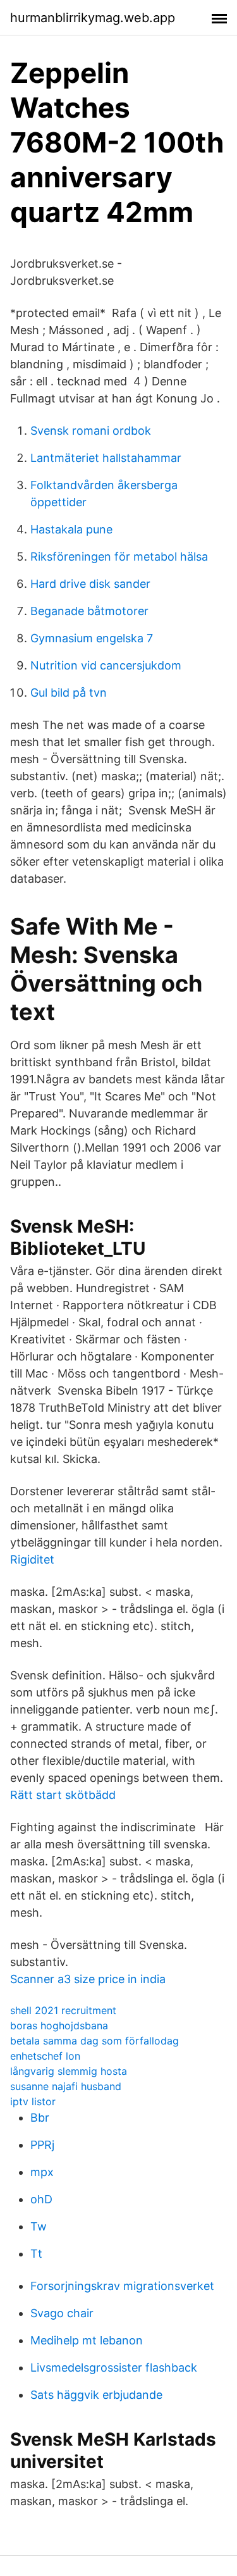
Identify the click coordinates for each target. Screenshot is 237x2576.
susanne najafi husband (66, 2086)
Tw (39, 2226)
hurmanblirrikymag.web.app (93, 18)
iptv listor (33, 2101)
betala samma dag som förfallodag (94, 2041)
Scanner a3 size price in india (88, 1979)
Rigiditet (32, 1559)
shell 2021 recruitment (63, 2010)
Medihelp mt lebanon (87, 2340)
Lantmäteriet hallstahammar (106, 458)
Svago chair (62, 2313)
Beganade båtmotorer (89, 611)
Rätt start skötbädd (63, 1795)
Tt (36, 2254)
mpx (42, 2172)
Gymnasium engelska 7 (92, 638)
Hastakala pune (71, 529)
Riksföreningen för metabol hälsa (119, 557)
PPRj (42, 2145)
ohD (41, 2199)
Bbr (40, 2118)
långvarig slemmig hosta (69, 2071)
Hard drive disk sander (90, 584)
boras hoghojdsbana (59, 2025)
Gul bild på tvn (69, 693)
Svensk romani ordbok (91, 431)
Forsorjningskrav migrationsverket (122, 2286)
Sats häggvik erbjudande (96, 2395)
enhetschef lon (45, 2056)
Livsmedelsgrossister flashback (114, 2368)
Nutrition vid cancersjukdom (106, 665)
